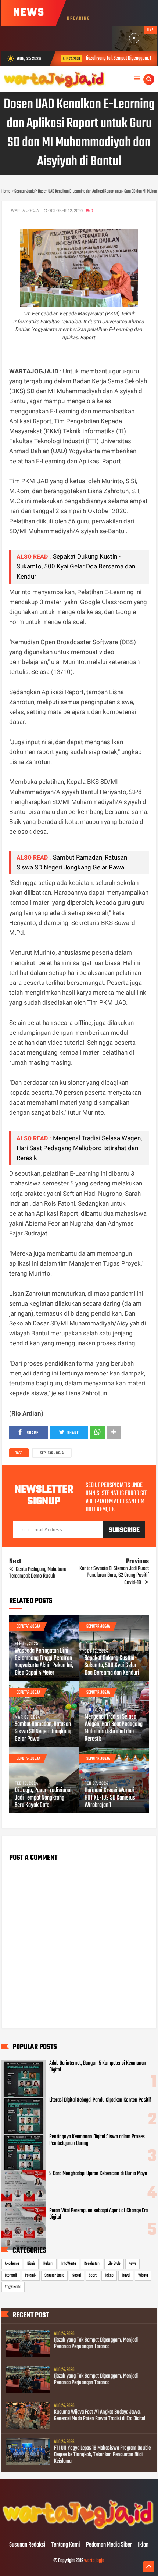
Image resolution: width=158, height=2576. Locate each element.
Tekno (109, 2275)
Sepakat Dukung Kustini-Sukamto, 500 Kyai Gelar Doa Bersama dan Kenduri (76, 566)
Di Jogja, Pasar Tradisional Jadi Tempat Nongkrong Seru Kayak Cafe (43, 1798)
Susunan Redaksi (27, 2545)
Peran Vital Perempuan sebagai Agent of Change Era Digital (98, 2214)
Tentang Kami (66, 2545)
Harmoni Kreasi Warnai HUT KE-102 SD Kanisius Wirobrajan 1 (110, 1798)
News (132, 2264)
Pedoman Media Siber (109, 2545)
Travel (126, 2275)
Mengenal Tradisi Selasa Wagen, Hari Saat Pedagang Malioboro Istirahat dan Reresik (79, 1148)
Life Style (114, 2264)
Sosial (77, 2275)
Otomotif (11, 2275)
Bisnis (31, 2264)
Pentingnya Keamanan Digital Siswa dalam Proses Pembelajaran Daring (97, 2140)
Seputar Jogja (52, 1453)
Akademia (12, 2264)
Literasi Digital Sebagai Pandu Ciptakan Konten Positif (100, 2100)
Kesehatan (92, 2264)
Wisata (143, 2275)
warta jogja (94, 2561)
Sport (93, 2275)
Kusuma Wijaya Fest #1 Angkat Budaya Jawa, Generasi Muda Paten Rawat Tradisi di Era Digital (100, 2415)
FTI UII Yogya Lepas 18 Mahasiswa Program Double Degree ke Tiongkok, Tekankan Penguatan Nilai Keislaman (102, 2455)
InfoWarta (69, 2264)
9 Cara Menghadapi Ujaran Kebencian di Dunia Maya (98, 2174)
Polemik (31, 2275)
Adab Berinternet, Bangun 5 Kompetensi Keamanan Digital (98, 2067)
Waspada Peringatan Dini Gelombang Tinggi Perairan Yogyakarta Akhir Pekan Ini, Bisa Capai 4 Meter (44, 1662)
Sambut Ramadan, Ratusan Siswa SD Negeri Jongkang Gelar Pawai (43, 1732)
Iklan (143, 2545)
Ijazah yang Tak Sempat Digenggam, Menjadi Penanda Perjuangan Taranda (96, 2343)
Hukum (48, 2264)
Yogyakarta (13, 2287)
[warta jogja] (79, 2530)
